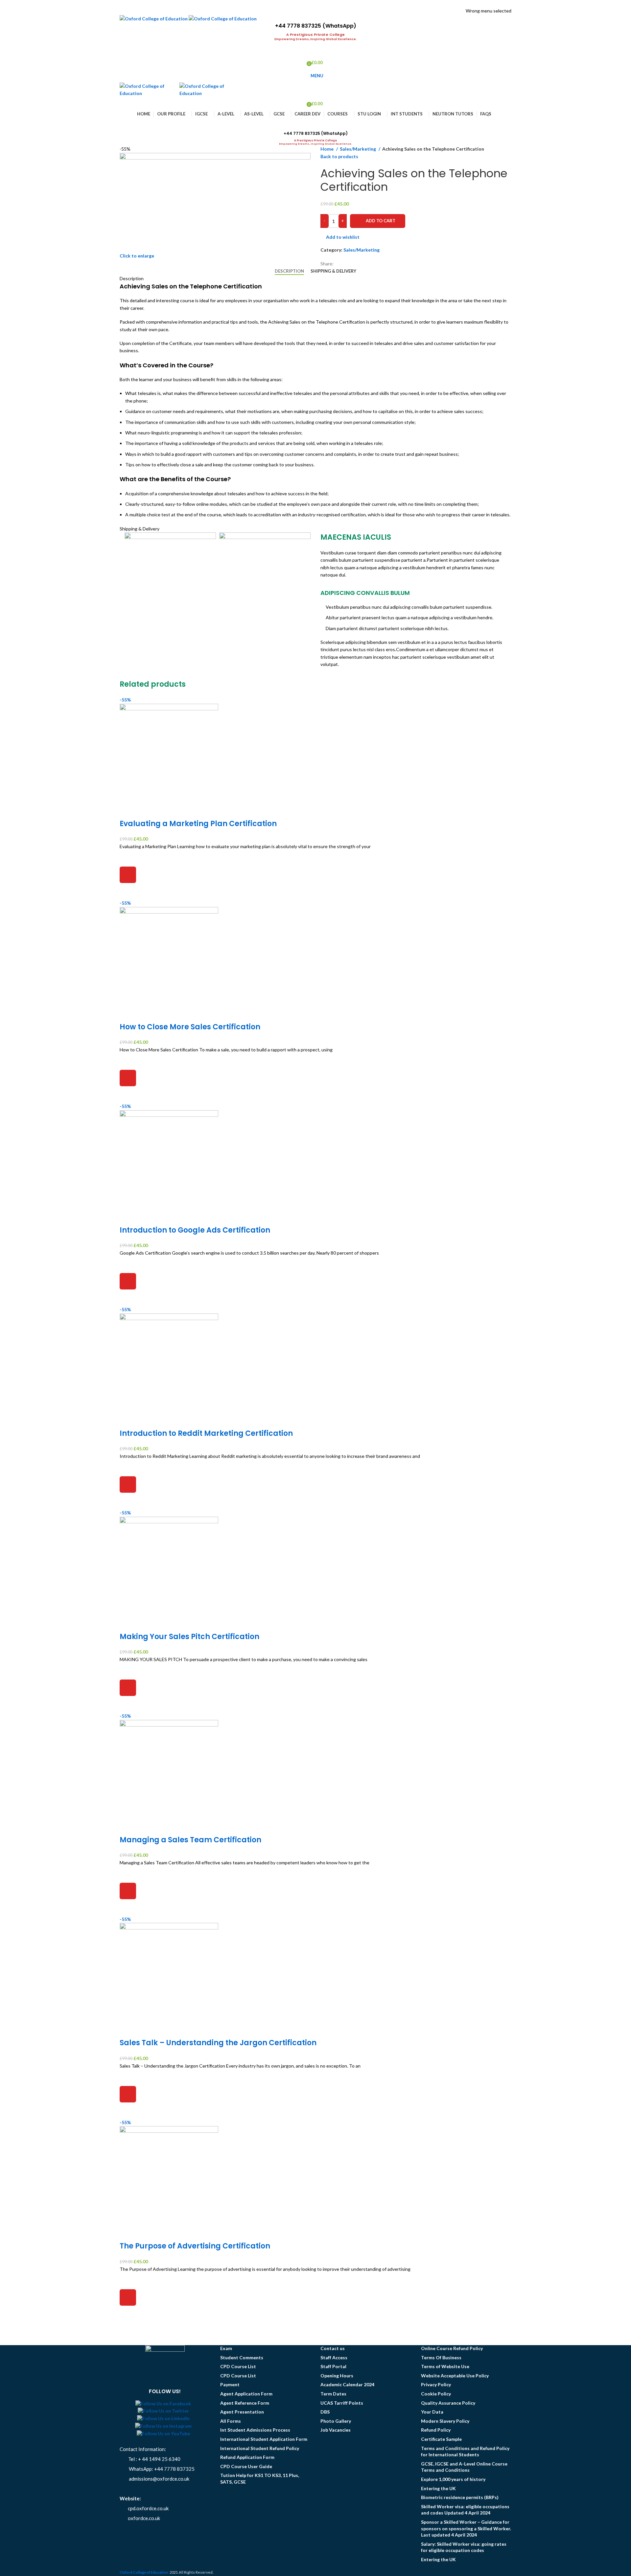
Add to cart (381, 221)
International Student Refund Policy (260, 2448)
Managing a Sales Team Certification (190, 1840)
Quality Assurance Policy (448, 2403)
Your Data (432, 2412)
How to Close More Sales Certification (190, 1027)
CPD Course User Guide (246, 2466)
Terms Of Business (441, 2357)
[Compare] (128, 811)
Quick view (128, 891)
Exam (226, 2348)
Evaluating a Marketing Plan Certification (198, 824)
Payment (230, 2384)
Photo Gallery (336, 2421)
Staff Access (334, 2357)
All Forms (231, 2421)
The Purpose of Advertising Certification (195, 2246)
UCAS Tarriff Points (342, 2403)
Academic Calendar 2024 (347, 2384)
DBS (325, 2412)
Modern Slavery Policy (445, 2421)
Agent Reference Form (245, 2403)
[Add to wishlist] (128, 858)
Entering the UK (438, 2488)
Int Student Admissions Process (255, 2430)
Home (327, 149)
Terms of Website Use (445, 2366)
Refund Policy (436, 2430)
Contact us (333, 2348)
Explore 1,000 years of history (453, 2479)
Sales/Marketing (358, 149)
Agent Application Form (246, 2394)
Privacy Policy (436, 2384)
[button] (128, 875)
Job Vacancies (336, 2430)
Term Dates (333, 2394)
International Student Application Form (264, 2439)
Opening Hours (337, 2376)
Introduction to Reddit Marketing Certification (206, 1433)
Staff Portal (333, 2366)
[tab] (289, 271)
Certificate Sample (441, 2439)
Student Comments (242, 2357)
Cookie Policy (436, 2394)
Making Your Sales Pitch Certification (189, 1637)
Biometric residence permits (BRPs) (460, 2497)
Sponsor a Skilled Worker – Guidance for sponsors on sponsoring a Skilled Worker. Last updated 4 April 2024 (466, 2528)
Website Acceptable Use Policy (455, 2376)
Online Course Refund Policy (452, 2348)
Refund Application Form (247, 2457)
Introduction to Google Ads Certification (195, 1230)
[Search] (315, 124)
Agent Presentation (242, 2412)
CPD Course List (238, 2366)
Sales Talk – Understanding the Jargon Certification (218, 2043)
